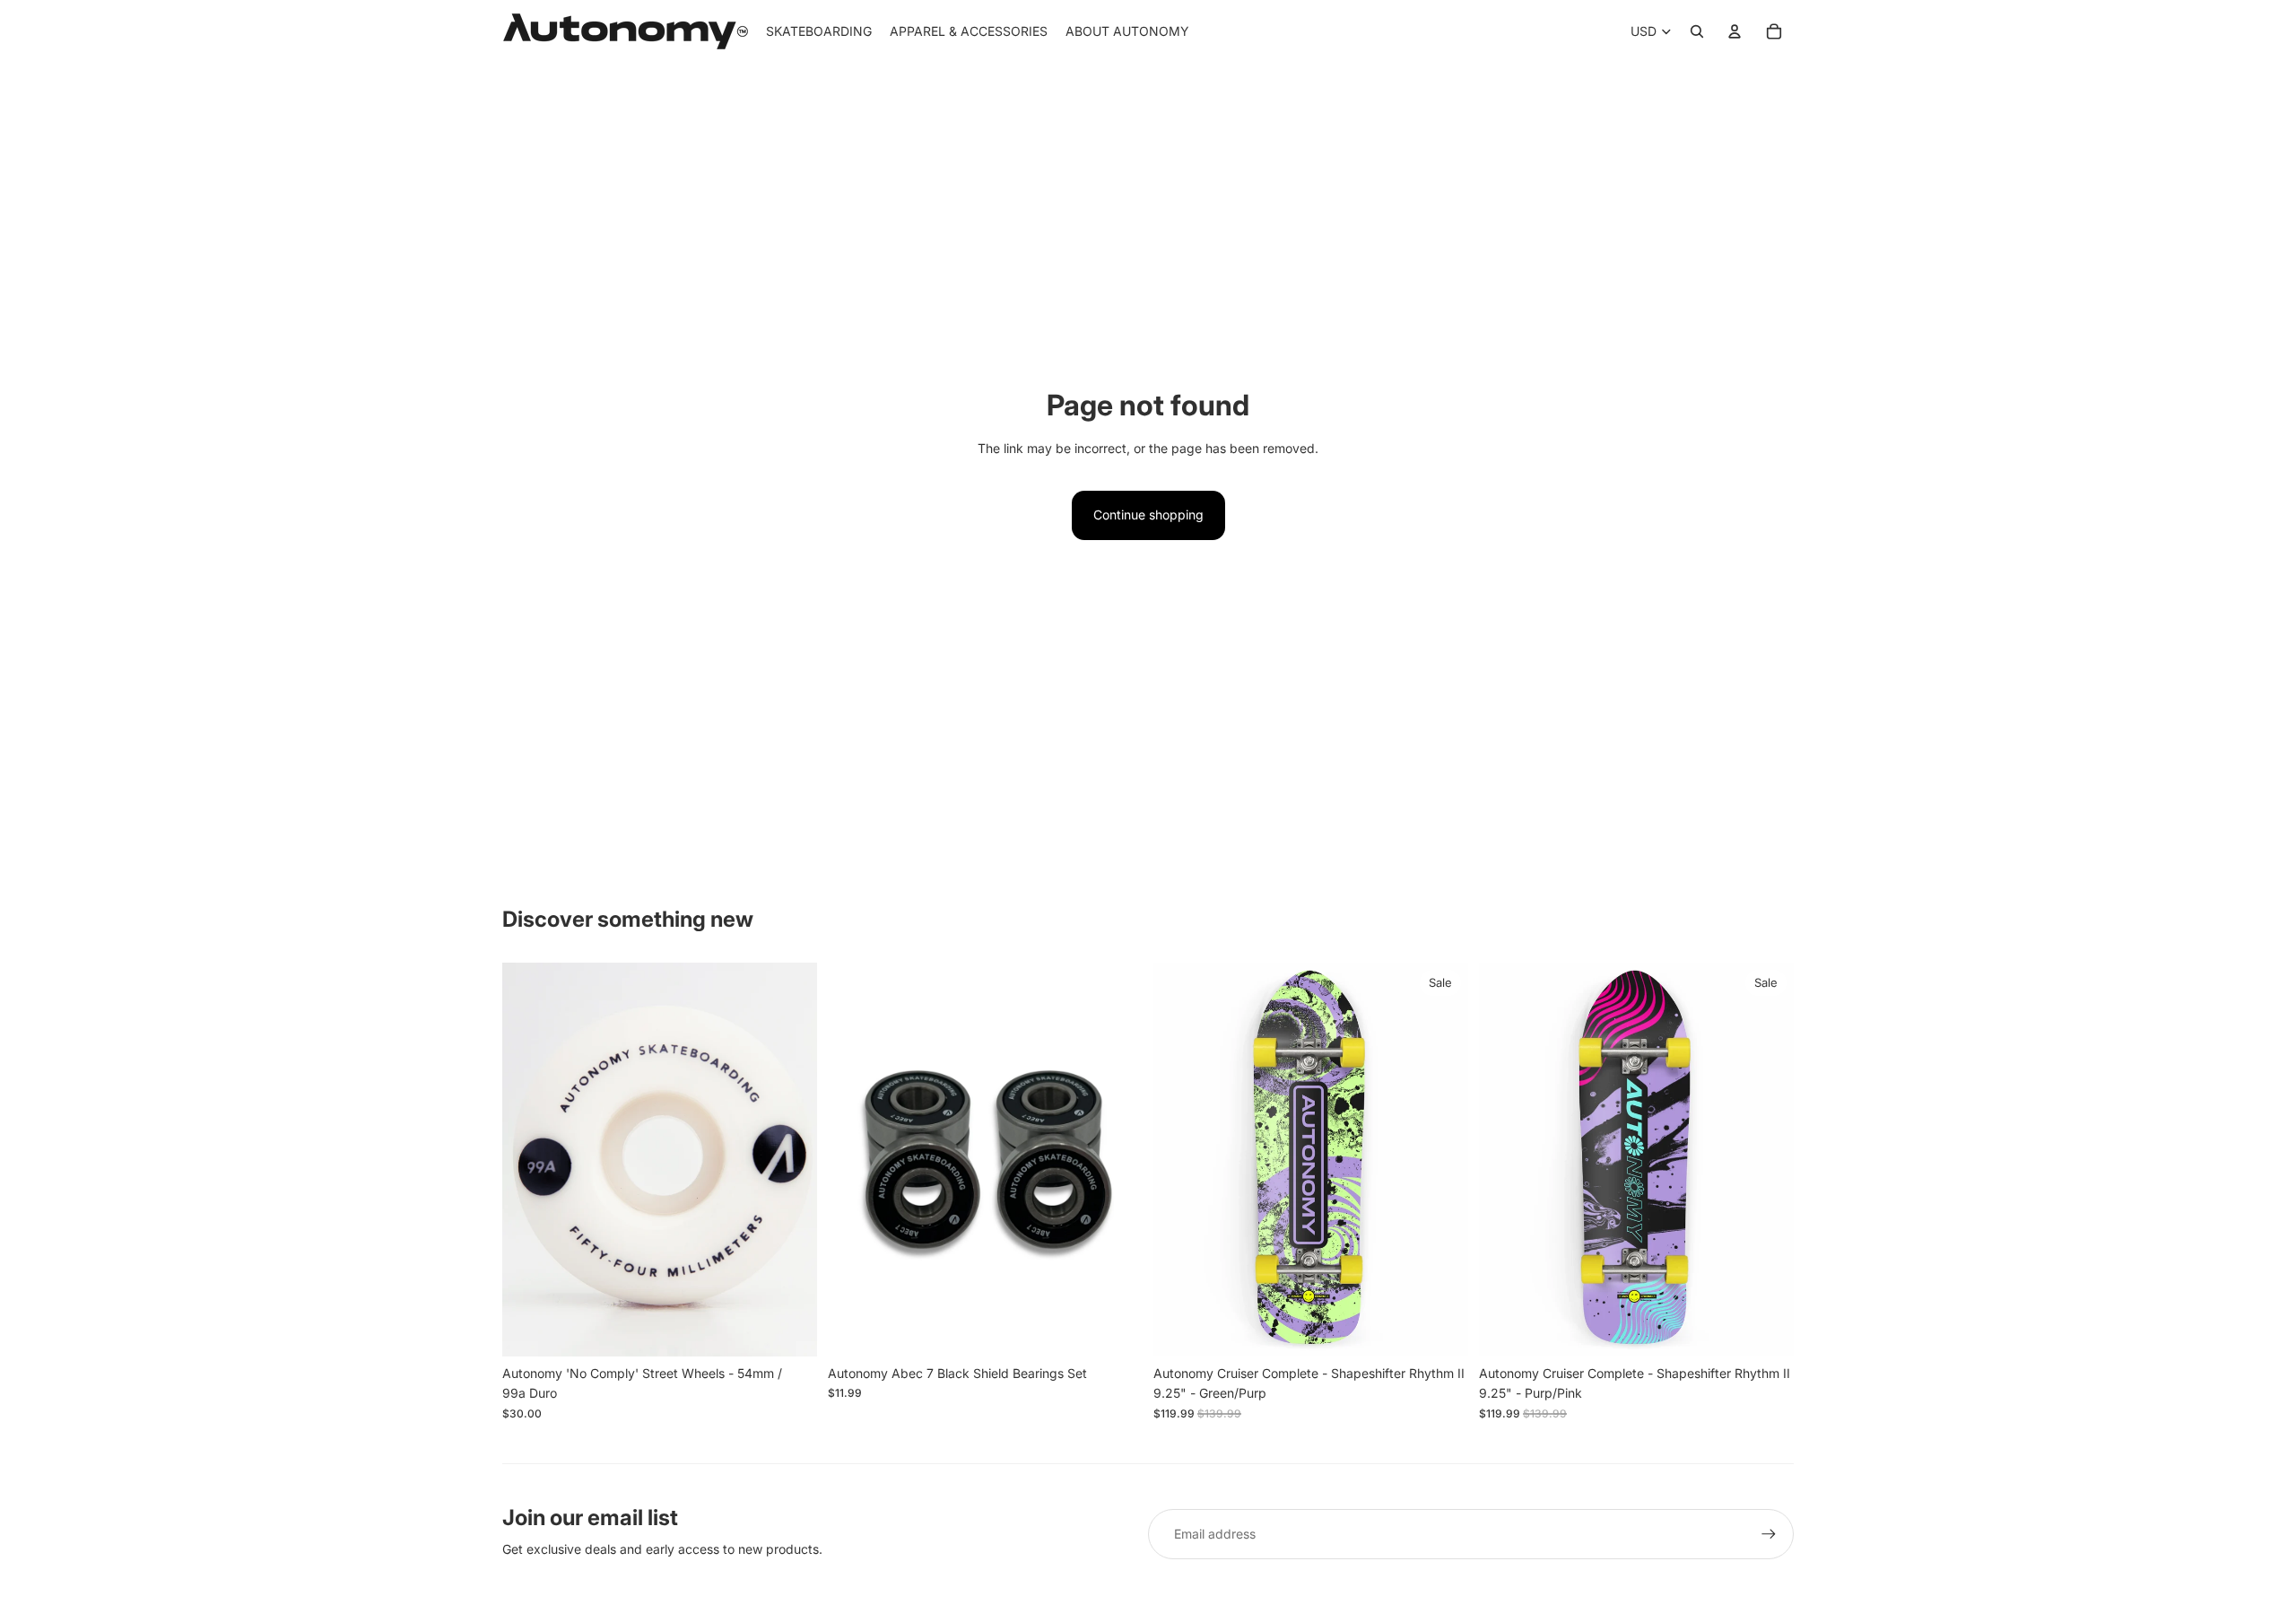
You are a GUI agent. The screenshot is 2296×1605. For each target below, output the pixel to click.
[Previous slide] (529, 1159)
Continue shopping (1148, 515)
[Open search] (1697, 31)
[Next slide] (790, 1159)
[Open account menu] (1735, 31)
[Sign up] (1769, 1534)
